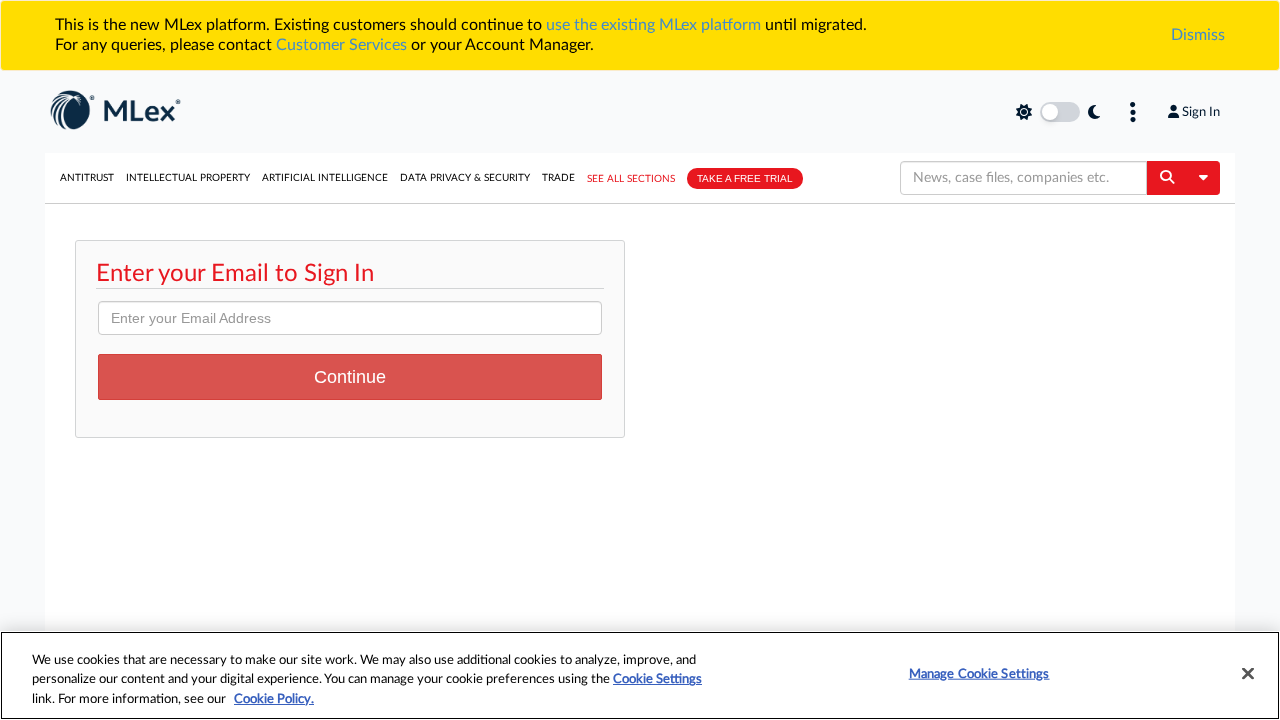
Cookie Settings (657, 680)
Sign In (1201, 112)
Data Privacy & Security (465, 178)
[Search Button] (1166, 178)
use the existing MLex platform (653, 25)
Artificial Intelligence (325, 178)
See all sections (631, 179)
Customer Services (341, 45)
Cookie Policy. (274, 699)
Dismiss (1198, 35)
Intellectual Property (188, 178)
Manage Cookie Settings (979, 673)
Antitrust (87, 178)
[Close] (1248, 673)
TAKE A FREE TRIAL (745, 178)
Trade (558, 178)
